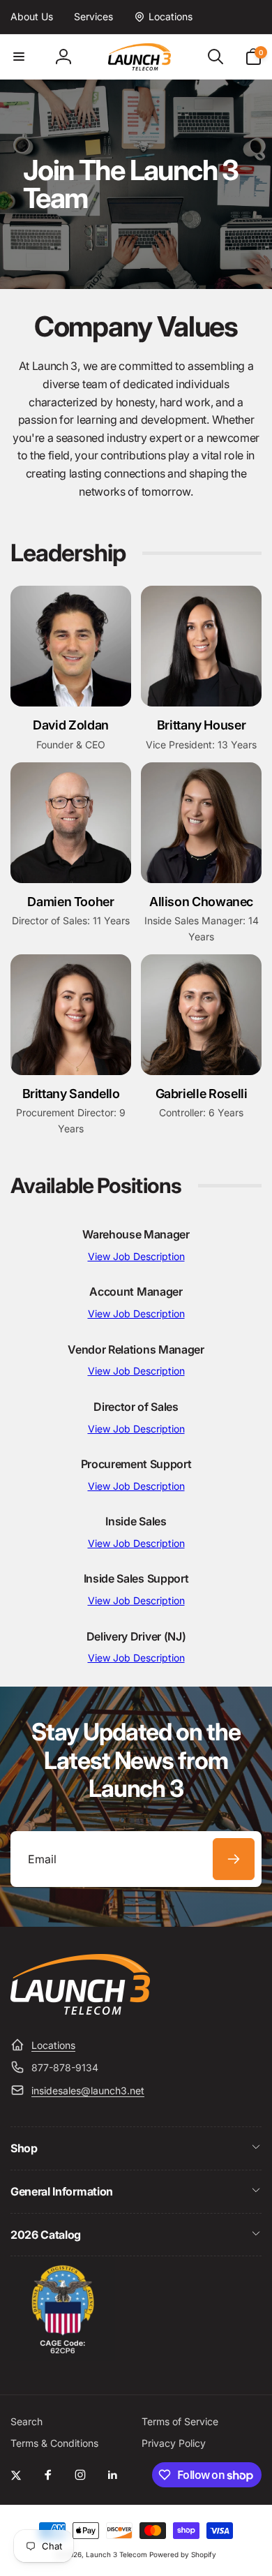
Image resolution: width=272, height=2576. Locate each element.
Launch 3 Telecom (116, 2554)
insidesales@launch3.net (88, 2090)
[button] (19, 57)
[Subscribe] (234, 1859)
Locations (53, 2045)
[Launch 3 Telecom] (80, 2011)
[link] (32, 17)
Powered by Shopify (183, 2554)
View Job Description (136, 1256)
